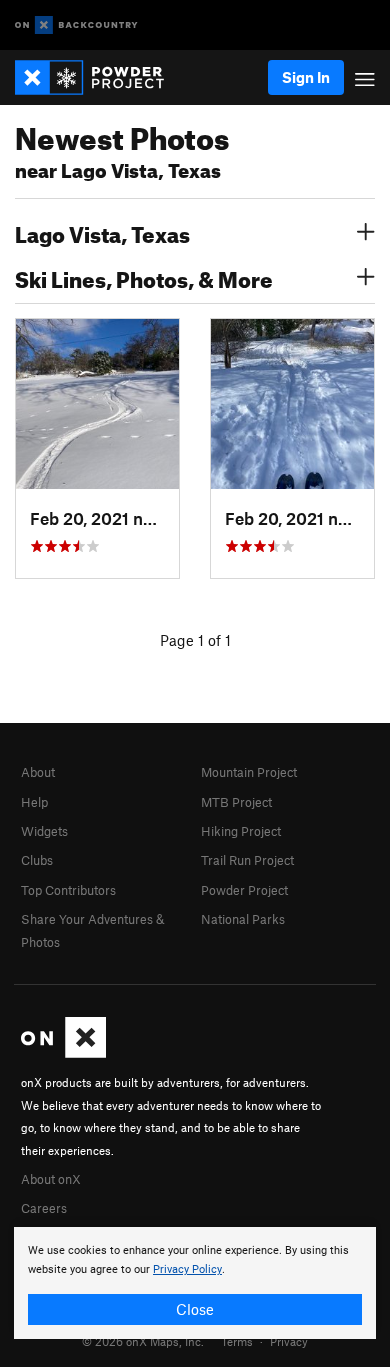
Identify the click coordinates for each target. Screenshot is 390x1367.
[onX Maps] (63, 1053)
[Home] (99, 77)
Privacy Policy (187, 1269)
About (38, 772)
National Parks (243, 919)
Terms (237, 1341)
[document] (195, 1283)
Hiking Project (241, 831)
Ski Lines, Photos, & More (144, 277)
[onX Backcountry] (76, 25)
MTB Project (236, 802)
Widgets (44, 831)
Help (34, 802)
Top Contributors (68, 890)
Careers (44, 1208)
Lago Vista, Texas (102, 232)
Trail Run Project (247, 860)
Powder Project (244, 890)
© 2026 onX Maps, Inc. (143, 1341)
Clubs (37, 860)
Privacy (289, 1341)
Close (195, 1309)
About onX (51, 1179)
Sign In (306, 77)
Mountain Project (249, 772)
